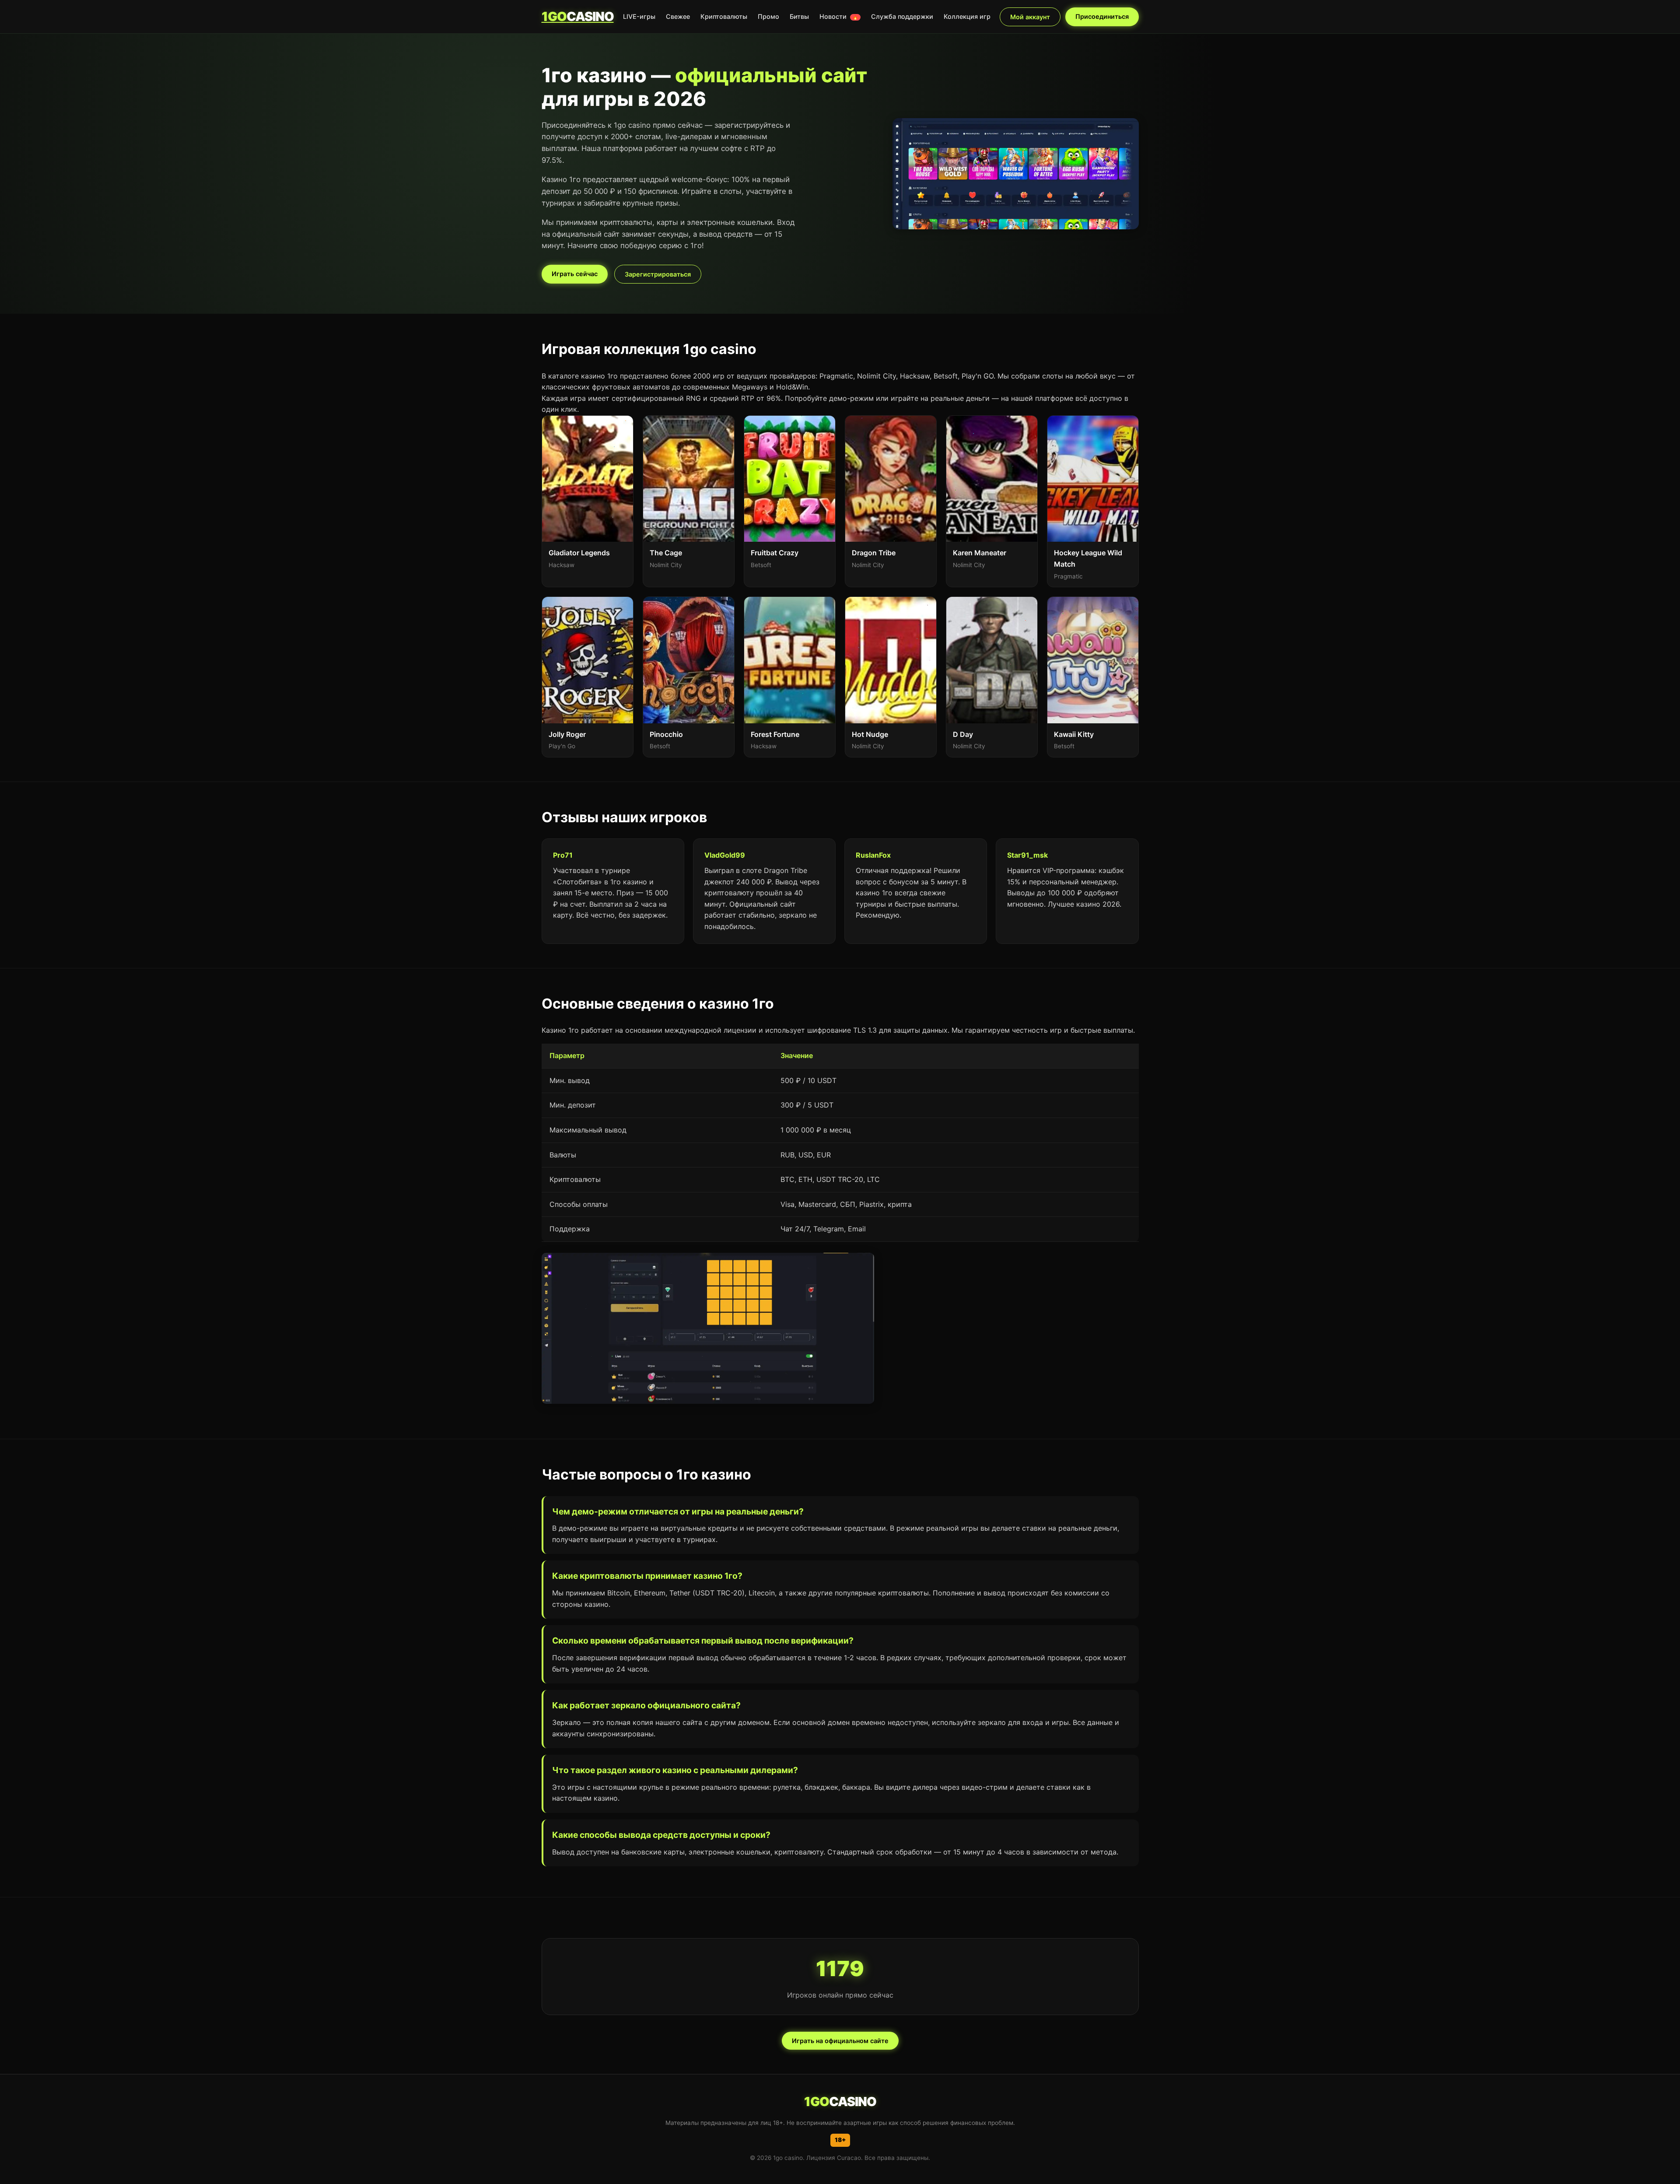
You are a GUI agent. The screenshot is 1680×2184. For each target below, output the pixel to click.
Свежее (678, 16)
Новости (839, 16)
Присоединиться (1102, 16)
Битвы (799, 16)
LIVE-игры (639, 16)
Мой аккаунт (1030, 17)
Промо (768, 16)
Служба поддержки (902, 16)
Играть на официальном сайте (840, 2041)
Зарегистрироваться (658, 274)
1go (578, 16)
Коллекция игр (967, 16)
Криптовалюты (724, 16)
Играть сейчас (575, 274)
